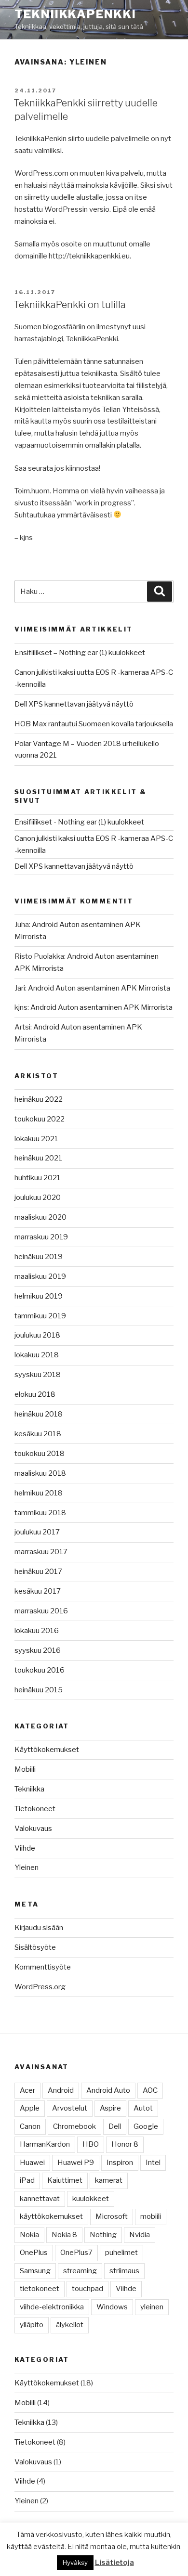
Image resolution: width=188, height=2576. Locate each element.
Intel (153, 2163)
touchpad (87, 2289)
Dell (115, 2126)
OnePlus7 (76, 2253)
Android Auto (108, 2090)
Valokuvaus (33, 1829)
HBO (91, 2144)
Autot (143, 2108)
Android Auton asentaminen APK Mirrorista (99, 988)
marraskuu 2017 (41, 1552)
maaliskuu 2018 (40, 1473)
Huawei (32, 2163)
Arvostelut (70, 2108)
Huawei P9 (76, 2163)
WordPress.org (40, 1987)
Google (146, 2126)
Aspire (110, 2108)
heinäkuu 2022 (39, 1099)
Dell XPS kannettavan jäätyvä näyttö (74, 704)
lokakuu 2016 (37, 1631)
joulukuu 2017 (37, 1532)
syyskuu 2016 (38, 1650)
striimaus (124, 2271)
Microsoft (112, 2216)
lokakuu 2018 (37, 1355)
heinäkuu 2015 (39, 1690)
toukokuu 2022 (40, 1119)
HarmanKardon (45, 2144)
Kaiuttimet (65, 2180)
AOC (150, 2090)
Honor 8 (125, 2144)
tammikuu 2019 (40, 1316)
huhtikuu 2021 (38, 1178)
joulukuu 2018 (37, 1335)
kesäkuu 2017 (38, 1591)
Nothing (103, 2235)
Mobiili (25, 1769)
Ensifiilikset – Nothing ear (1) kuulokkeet (80, 653)
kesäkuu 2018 (38, 1434)
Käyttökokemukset (47, 1750)
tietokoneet (40, 2289)
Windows (112, 2307)
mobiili (151, 2216)
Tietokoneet (35, 1809)
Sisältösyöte (35, 1947)
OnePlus (34, 2253)
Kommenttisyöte (43, 1967)
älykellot (70, 2325)
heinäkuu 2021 (38, 1158)
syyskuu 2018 (38, 1375)
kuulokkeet (91, 2199)
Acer (27, 2090)
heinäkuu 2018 (39, 1414)
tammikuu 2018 (40, 1513)
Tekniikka (29, 1789)
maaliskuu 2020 (40, 1217)
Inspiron (120, 2163)
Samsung (35, 2271)
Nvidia (140, 2235)
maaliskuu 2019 (40, 1276)
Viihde (25, 1848)
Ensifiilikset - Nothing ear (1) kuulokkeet (79, 822)
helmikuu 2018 (39, 1493)
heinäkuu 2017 (38, 1571)
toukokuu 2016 (40, 1670)
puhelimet (121, 2253)
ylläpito (32, 2325)
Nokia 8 (64, 2235)
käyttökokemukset (51, 2216)
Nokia (29, 2235)
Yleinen (27, 1868)
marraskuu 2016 (41, 1611)
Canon (30, 2126)
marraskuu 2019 (41, 1237)
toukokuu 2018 (40, 1454)
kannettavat (40, 2199)
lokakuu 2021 (36, 1139)
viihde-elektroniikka (52, 2307)
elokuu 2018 (35, 1394)
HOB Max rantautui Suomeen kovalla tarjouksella (94, 724)
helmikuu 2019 (39, 1296)
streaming (80, 2271)
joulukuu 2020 (38, 1198)
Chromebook (74, 2126)
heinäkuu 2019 (39, 1257)
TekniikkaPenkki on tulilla (70, 305)
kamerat (109, 2180)
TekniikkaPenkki (75, 14)
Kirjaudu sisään (39, 1928)
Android (61, 2090)
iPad (27, 2180)
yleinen (152, 2307)
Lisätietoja (114, 2563)
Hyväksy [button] (75, 2563)
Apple (30, 2108)
